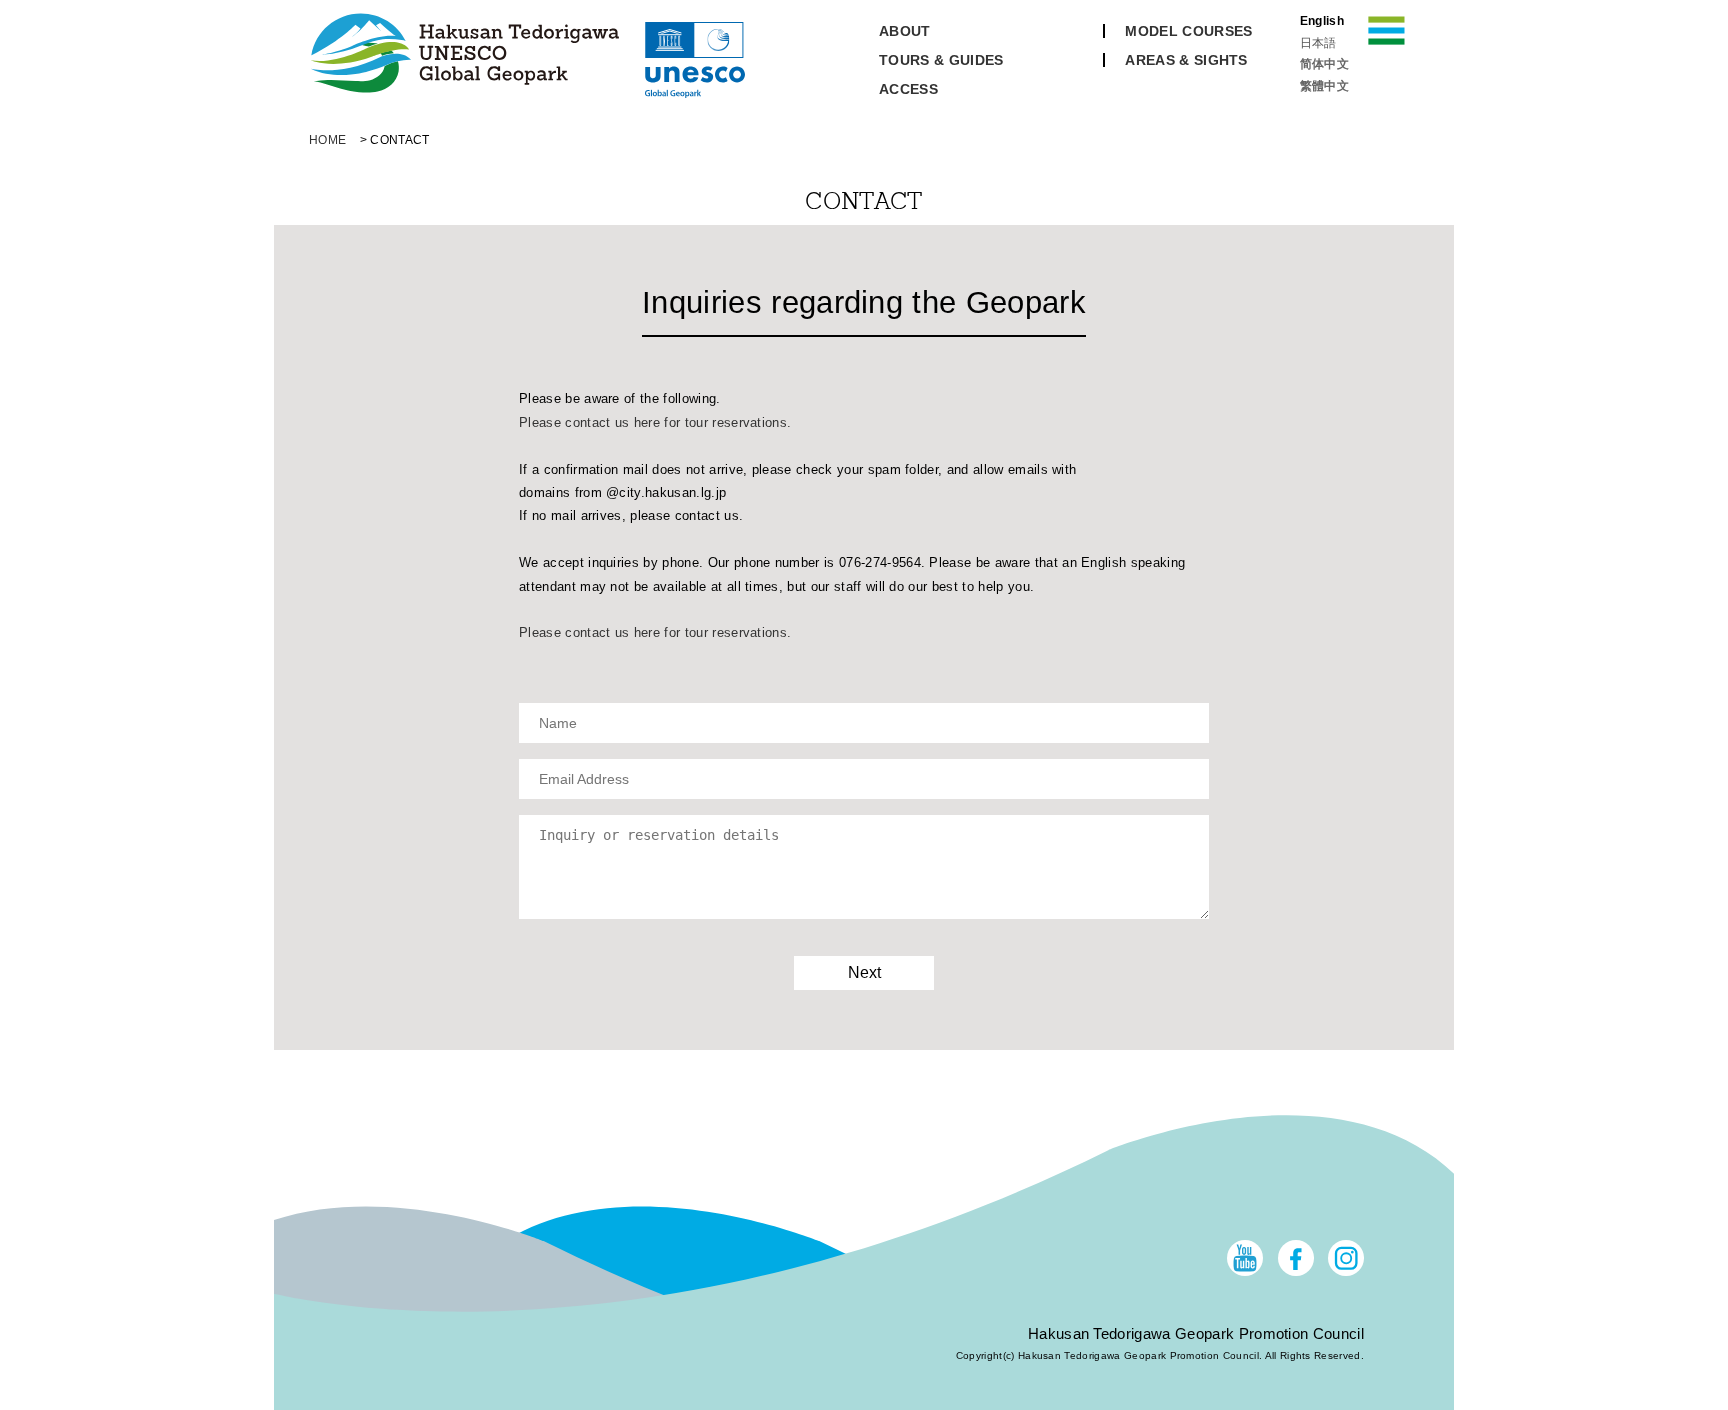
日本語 (1318, 43)
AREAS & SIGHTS (1186, 60)
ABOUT (905, 31)
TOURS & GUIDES (941, 60)
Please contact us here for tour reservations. (655, 422)
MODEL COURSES (1188, 31)
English (1322, 21)
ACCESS (908, 89)
